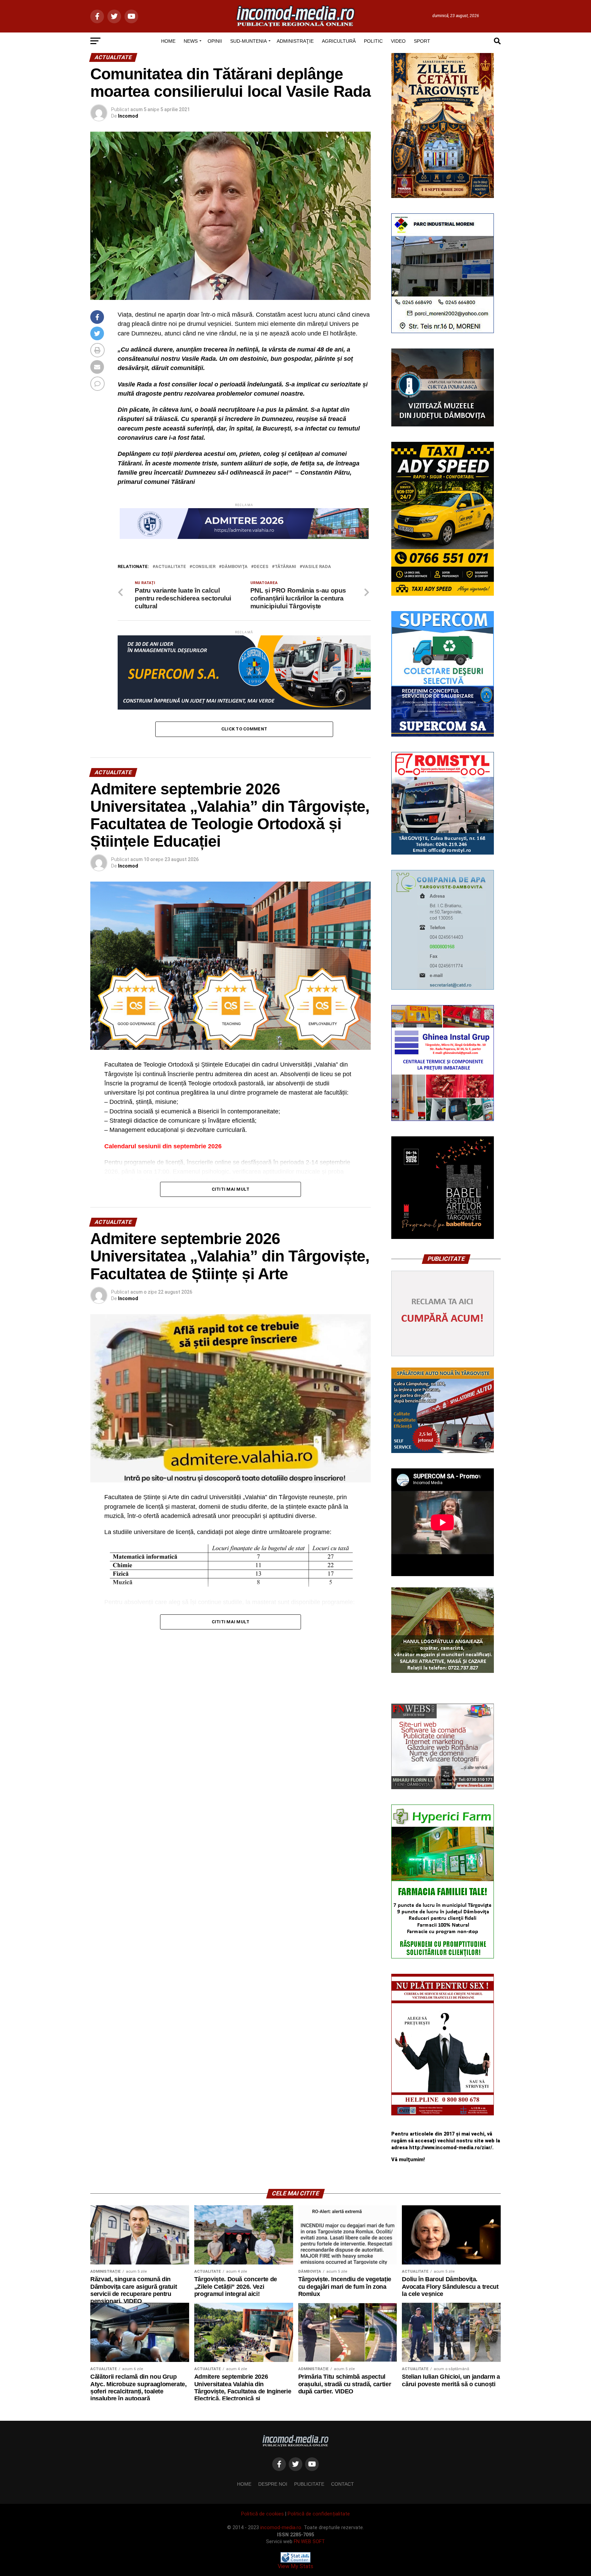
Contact (343, 2484)
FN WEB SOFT (309, 2542)
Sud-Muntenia (248, 41)
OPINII (215, 41)
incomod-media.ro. (281, 2528)
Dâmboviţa (235, 567)
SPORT (422, 41)
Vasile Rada (317, 567)
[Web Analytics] (295, 2561)
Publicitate (309, 2484)
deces (261, 567)
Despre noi (273, 2484)
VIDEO (398, 41)
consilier (204, 567)
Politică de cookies (262, 2514)
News (191, 41)
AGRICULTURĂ (339, 41)
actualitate (171, 567)
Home (244, 2484)
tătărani (285, 567)
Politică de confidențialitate (319, 2514)
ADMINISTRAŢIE (295, 41)
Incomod (128, 116)
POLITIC (373, 41)
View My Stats (295, 2566)
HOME (168, 41)
